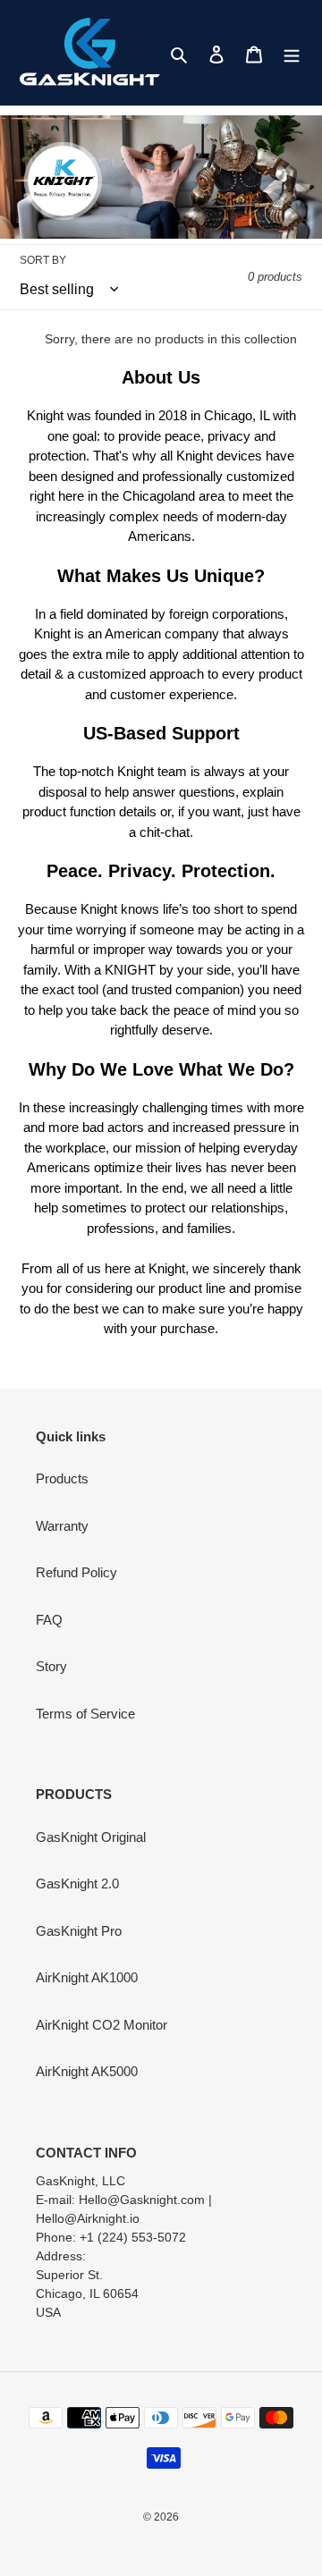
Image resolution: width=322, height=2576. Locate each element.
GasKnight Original (91, 1837)
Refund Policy (76, 1572)
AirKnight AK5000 (87, 2071)
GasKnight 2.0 (77, 1883)
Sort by (43, 260)
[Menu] (292, 53)
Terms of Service (85, 1714)
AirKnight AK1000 (87, 1977)
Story (51, 1666)
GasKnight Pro (79, 1931)
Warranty (62, 1526)
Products (62, 1478)
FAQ (49, 1620)
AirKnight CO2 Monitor (102, 2025)
